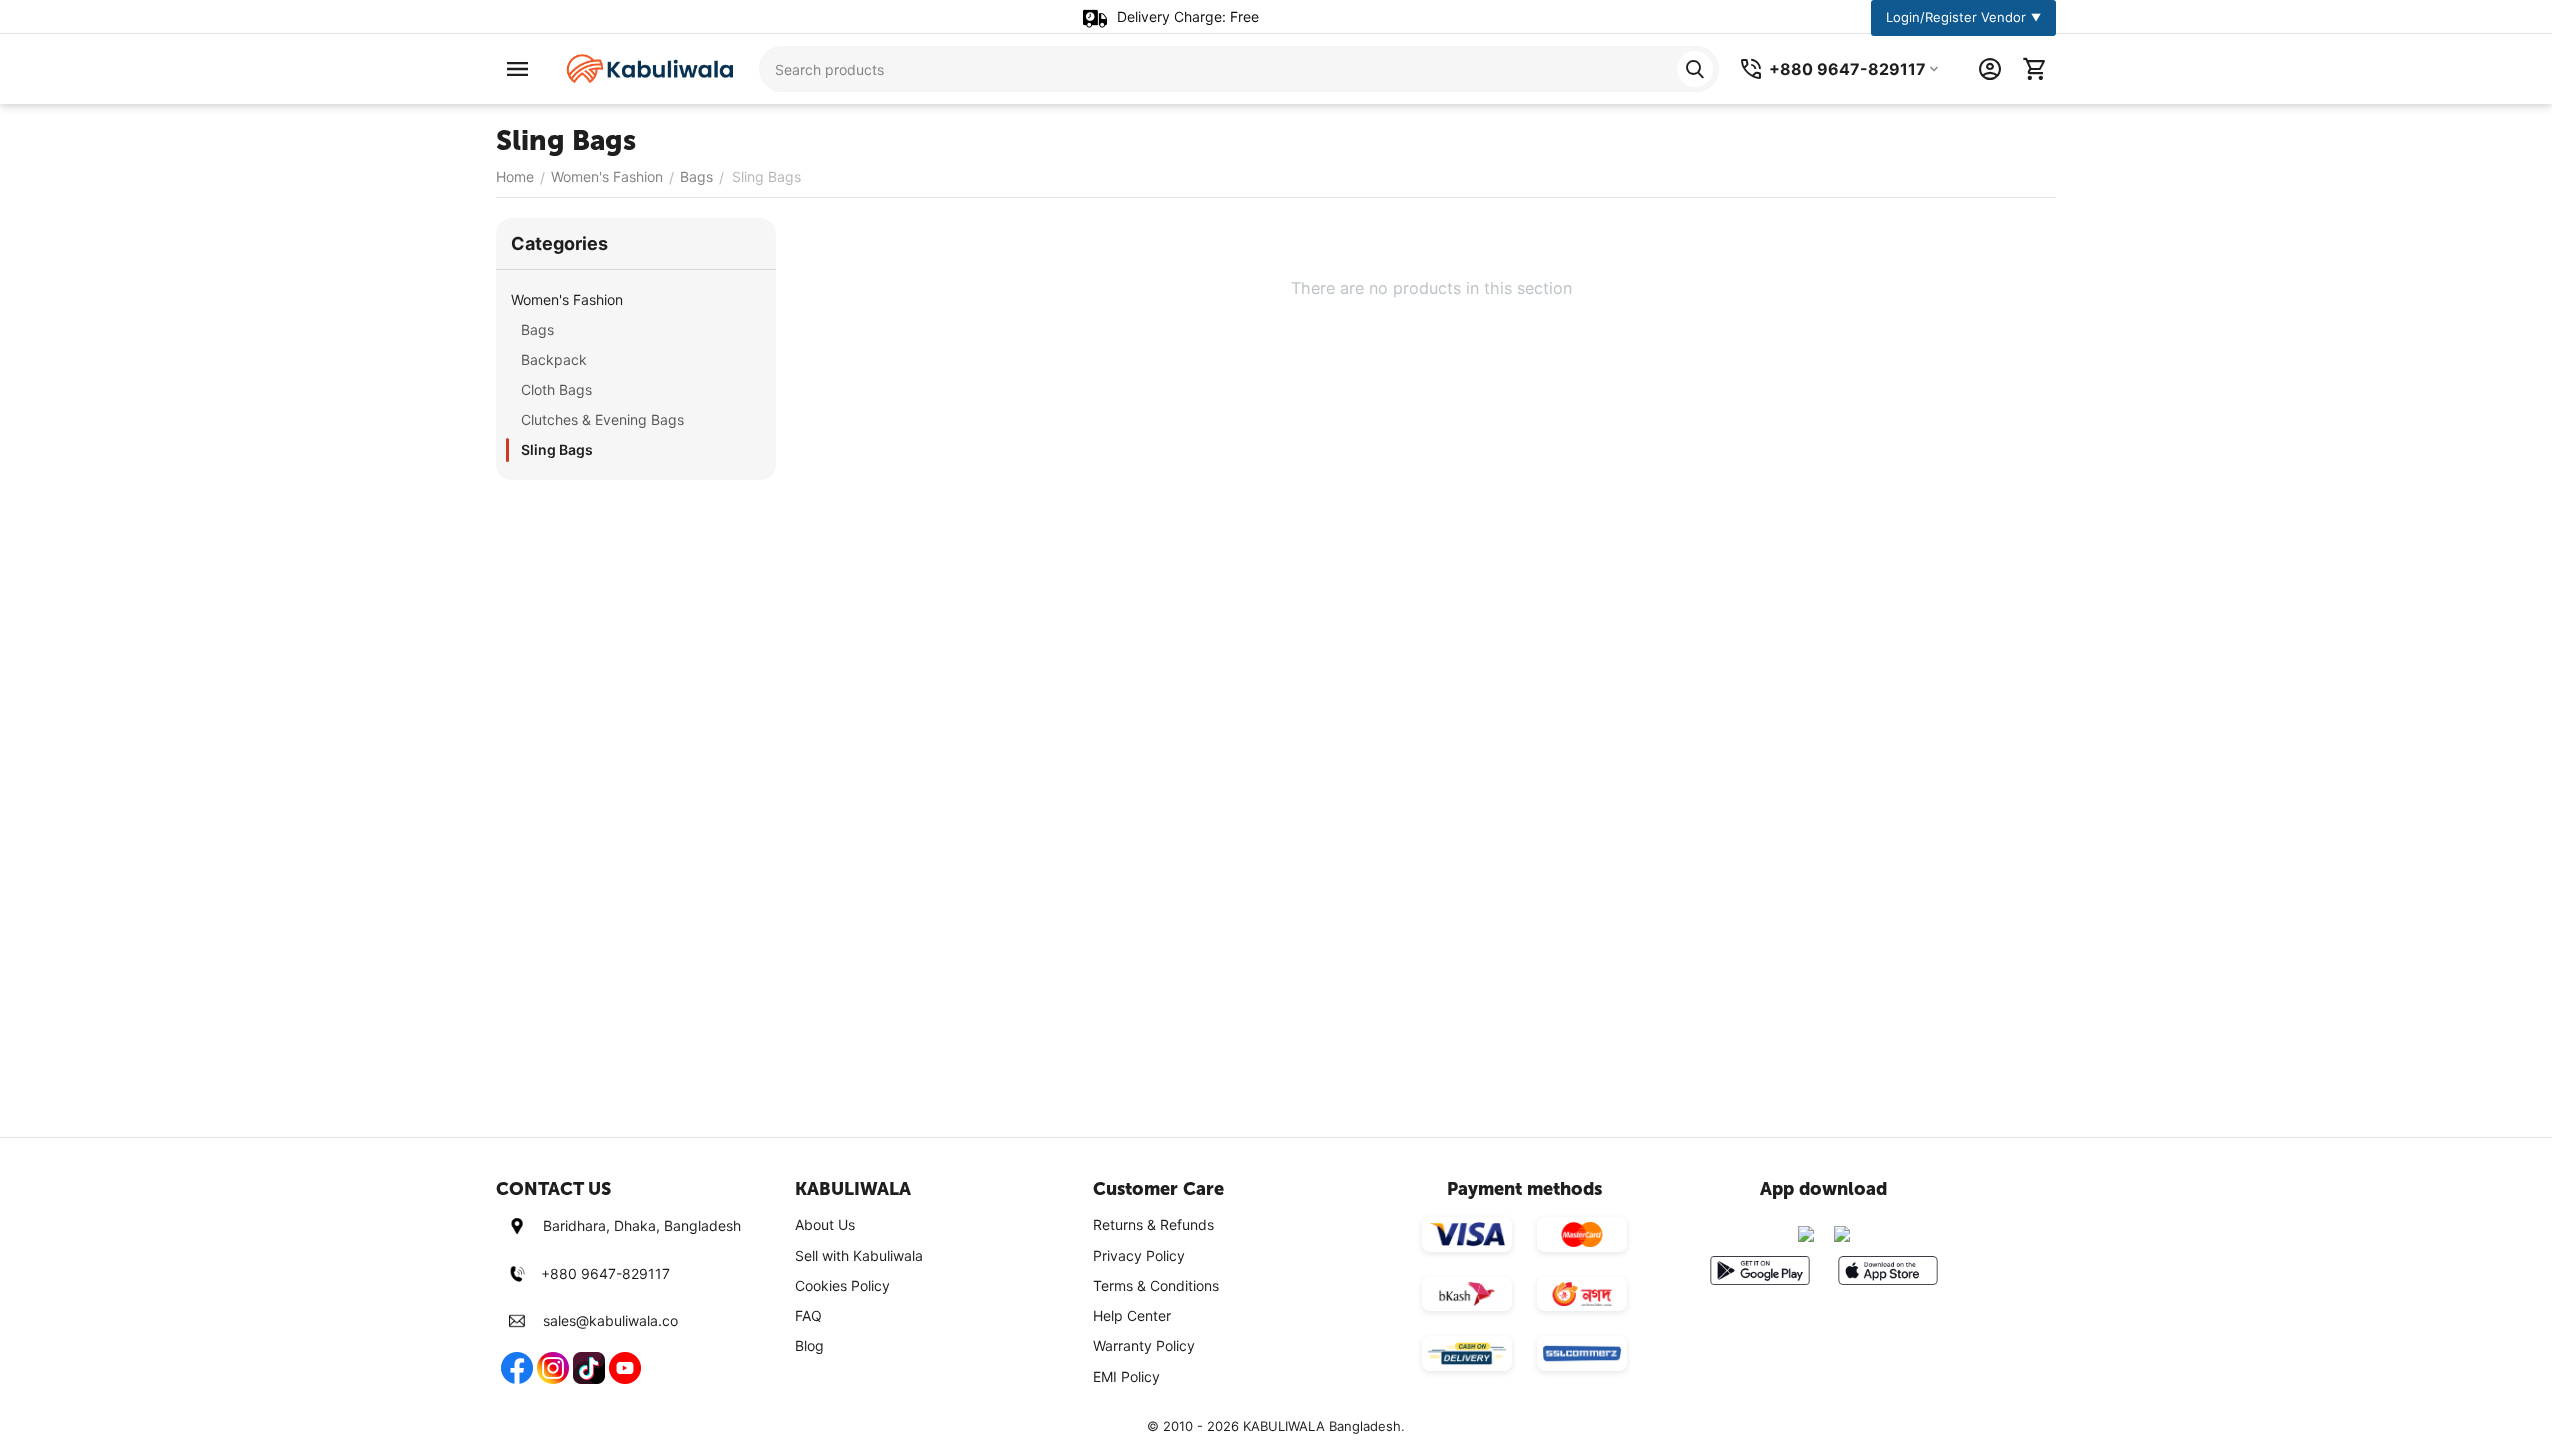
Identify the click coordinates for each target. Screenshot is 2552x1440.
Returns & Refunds (1153, 1224)
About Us (825, 1224)
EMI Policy (1126, 1376)
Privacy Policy (1139, 1255)
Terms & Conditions (1156, 1285)
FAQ (808, 1315)
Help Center (1132, 1315)
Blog (809, 1345)
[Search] (1695, 69)
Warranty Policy (1144, 1345)
